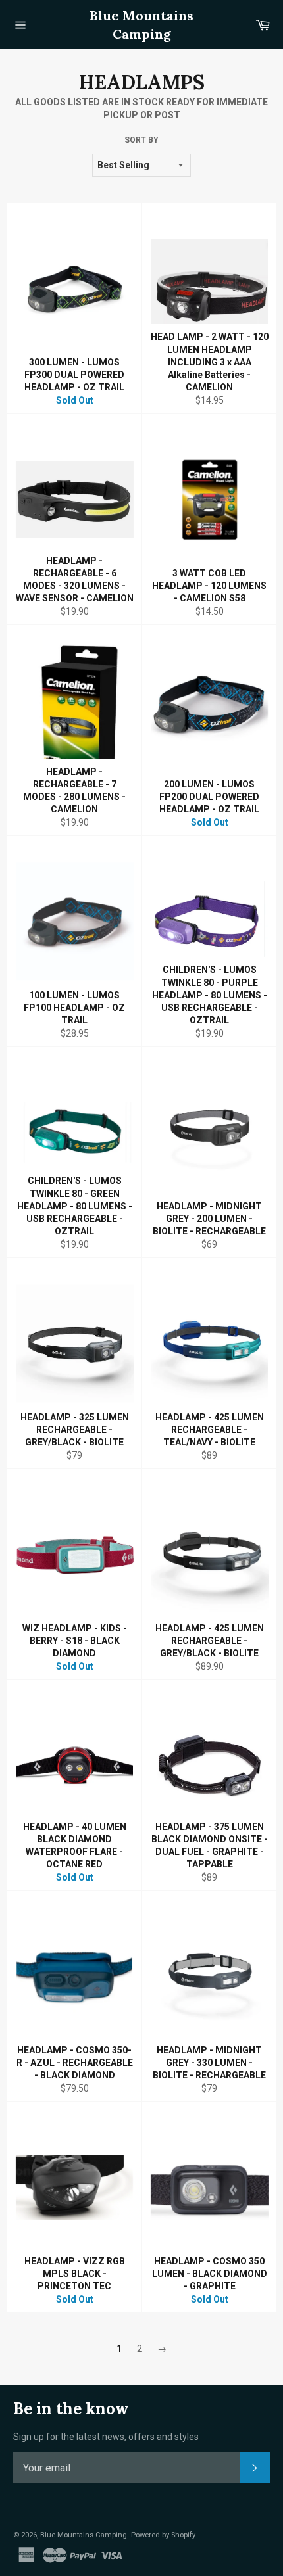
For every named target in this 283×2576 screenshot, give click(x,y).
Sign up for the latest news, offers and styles (106, 2437)
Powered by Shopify (163, 2535)
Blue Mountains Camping (141, 25)
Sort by (141, 140)
